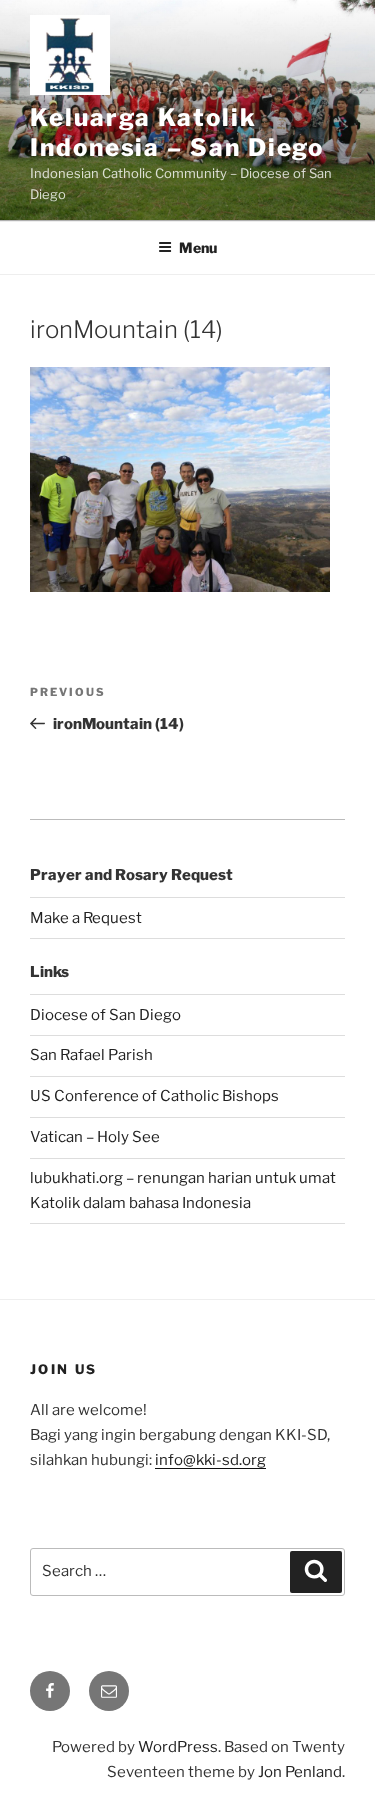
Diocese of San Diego (105, 1015)
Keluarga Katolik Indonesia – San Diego (177, 132)
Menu (198, 247)
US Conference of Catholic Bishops (154, 1096)
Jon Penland (300, 1772)
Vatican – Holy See (95, 1137)
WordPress (178, 1747)
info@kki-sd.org (210, 1460)
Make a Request (86, 918)
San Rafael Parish (91, 1055)
